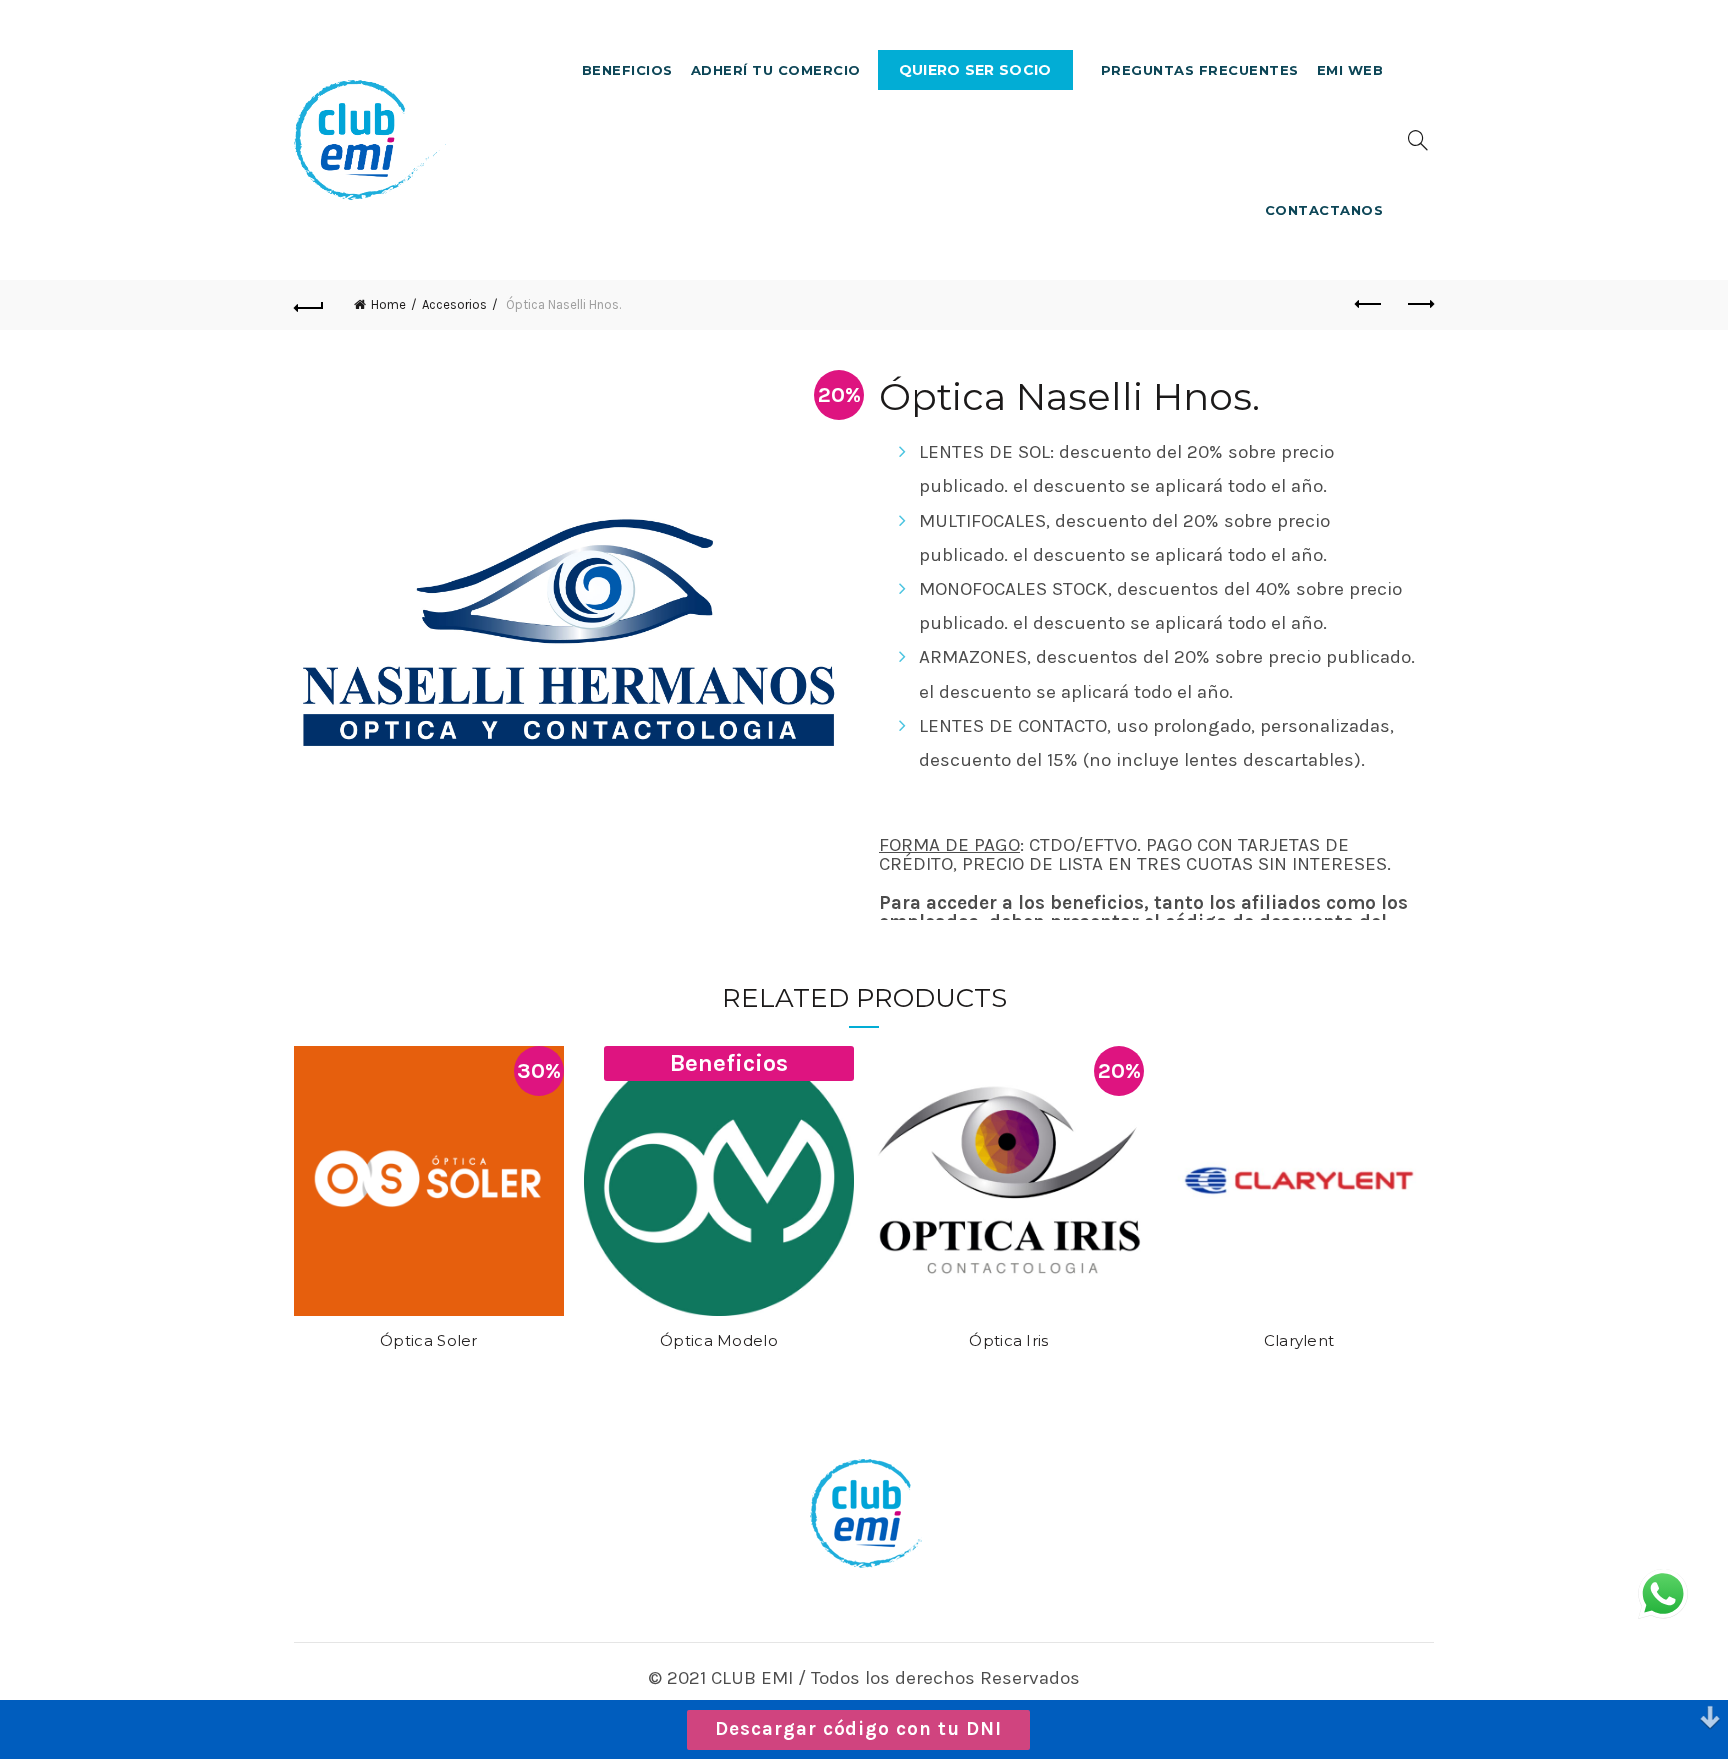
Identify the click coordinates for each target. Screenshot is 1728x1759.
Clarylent (1299, 1341)
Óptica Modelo (719, 1341)
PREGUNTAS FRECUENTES (1200, 70)
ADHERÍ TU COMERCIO (776, 70)
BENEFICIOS (627, 70)
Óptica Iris (1008, 1341)
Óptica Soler (429, 1341)
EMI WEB (1350, 70)
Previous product (1369, 305)
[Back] (309, 305)
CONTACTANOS (1324, 210)
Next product (1419, 305)
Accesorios (454, 304)
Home (388, 304)
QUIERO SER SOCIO (975, 70)
